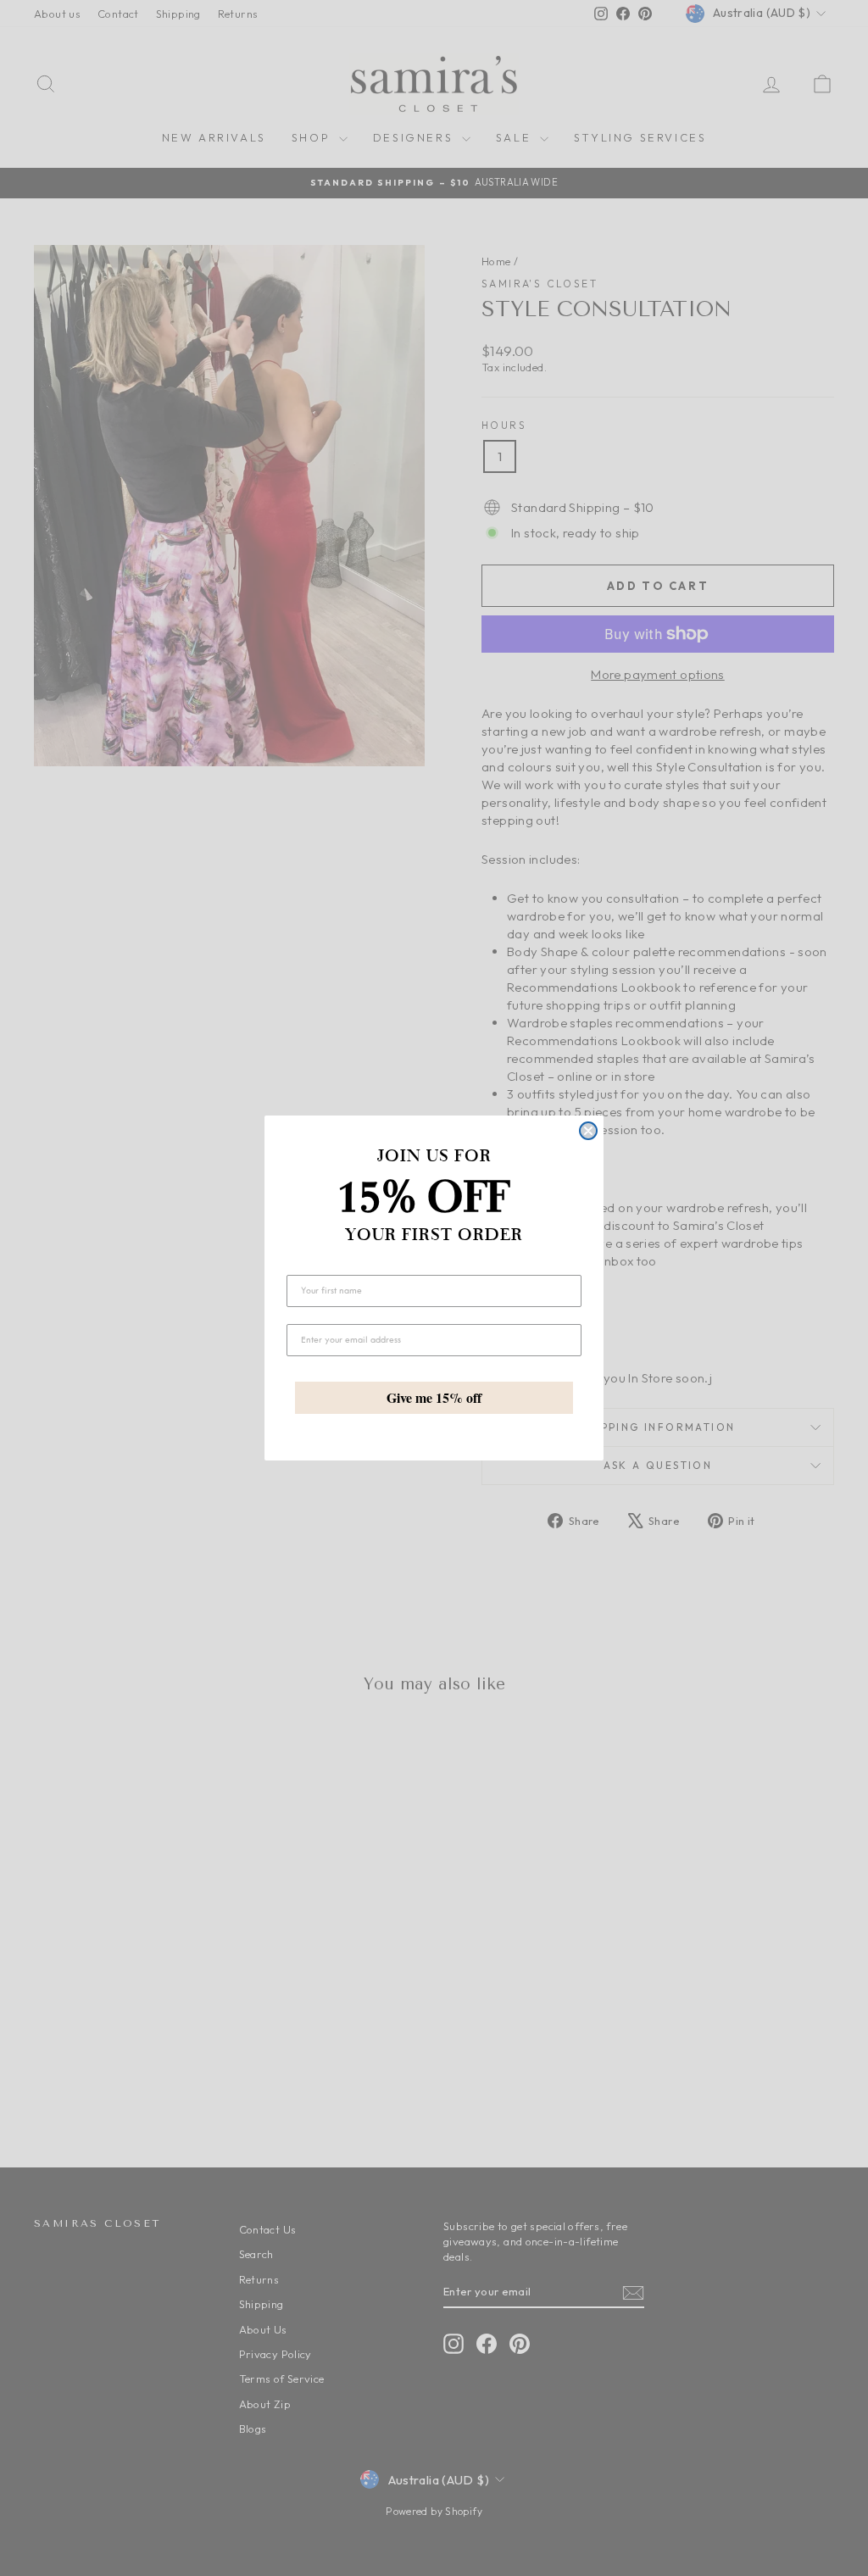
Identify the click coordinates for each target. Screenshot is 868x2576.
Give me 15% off (434, 1397)
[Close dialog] (588, 1131)
